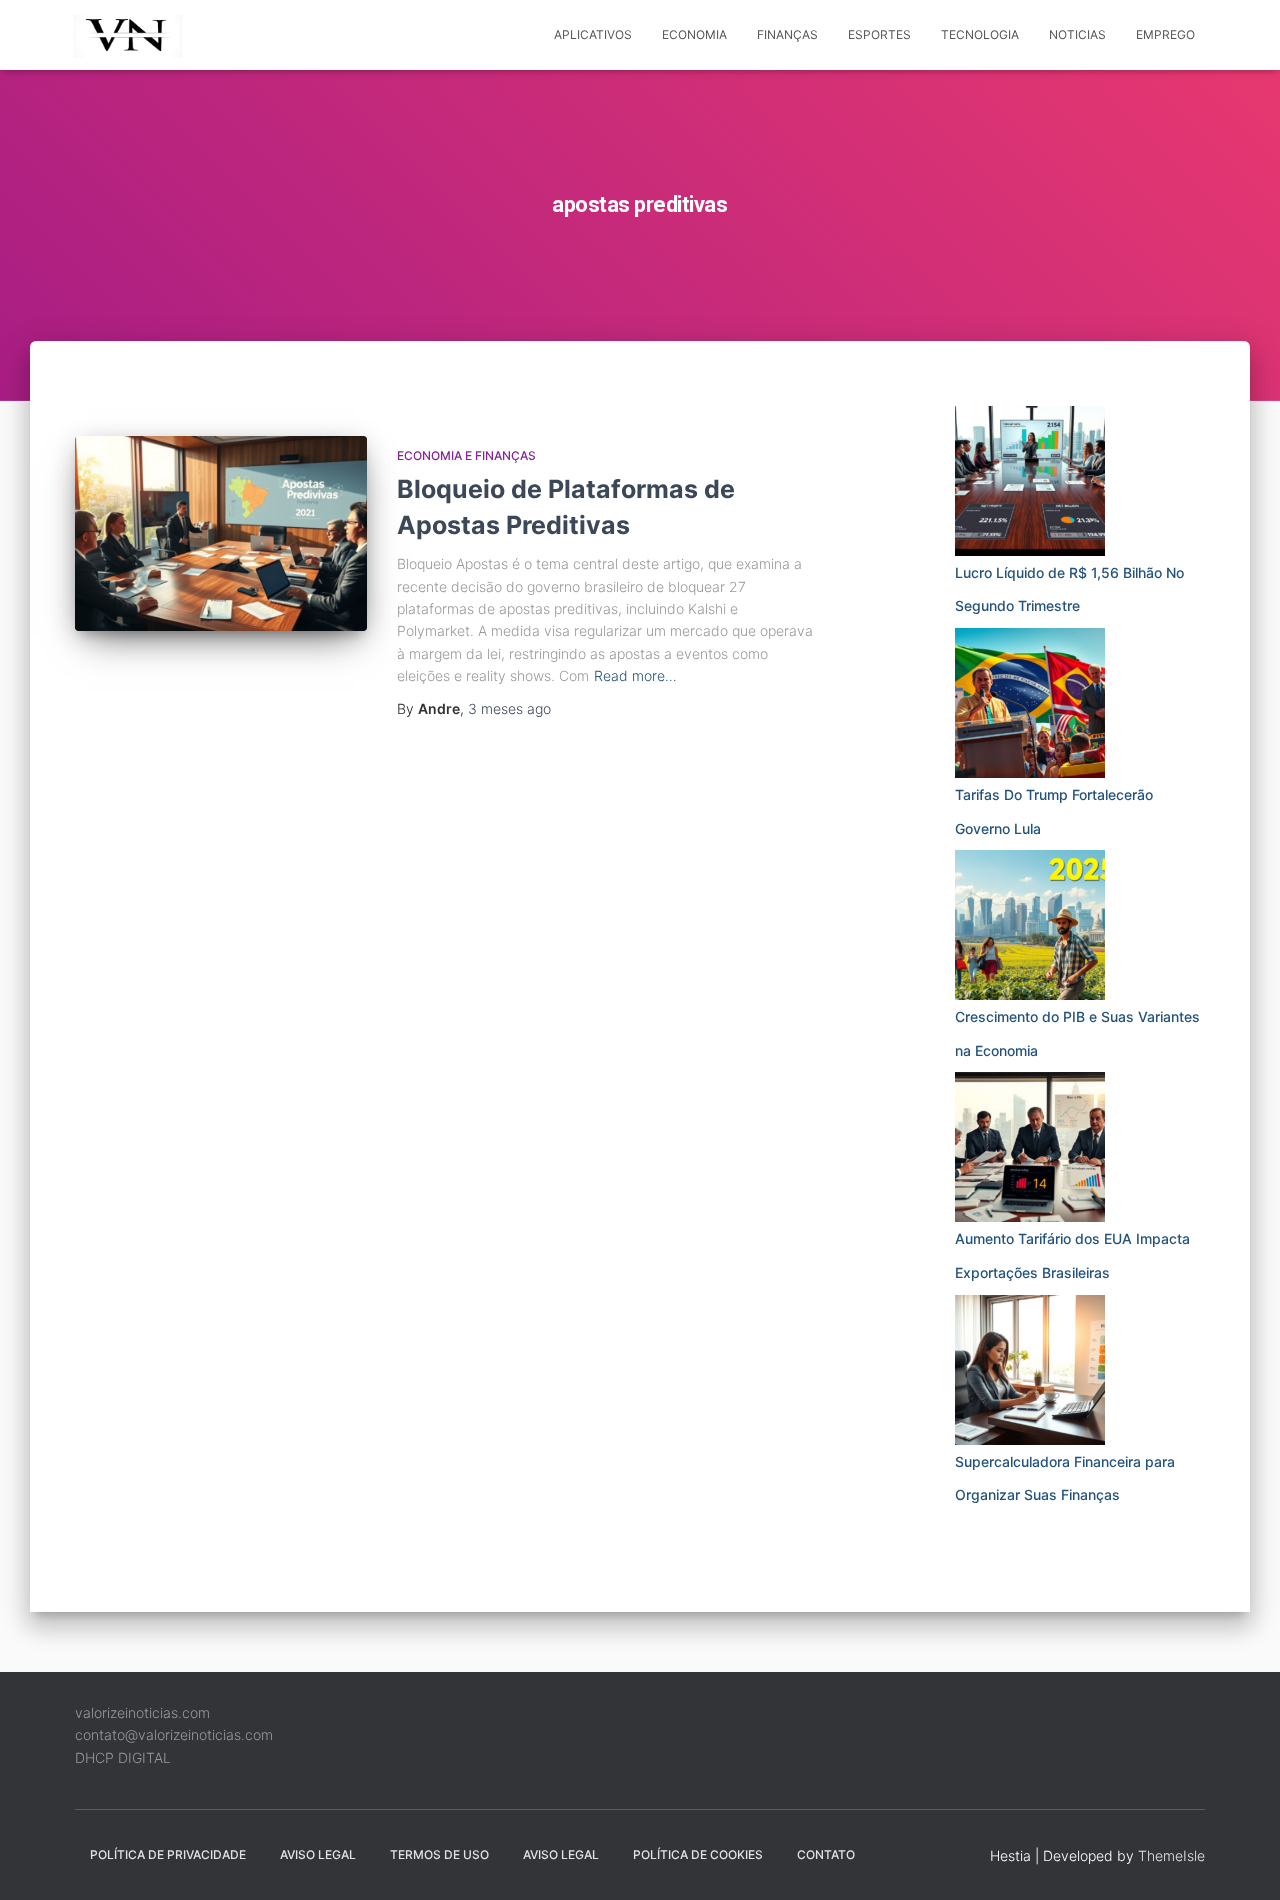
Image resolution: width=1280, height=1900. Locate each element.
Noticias (1077, 34)
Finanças (787, 34)
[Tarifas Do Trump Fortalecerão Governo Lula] (1030, 703)
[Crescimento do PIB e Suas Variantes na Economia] (1030, 925)
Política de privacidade (168, 1854)
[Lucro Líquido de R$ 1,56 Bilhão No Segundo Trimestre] (1030, 481)
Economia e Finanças (466, 455)
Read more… (635, 675)
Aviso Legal (318, 1854)
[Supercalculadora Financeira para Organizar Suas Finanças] (1030, 1370)
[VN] (131, 35)
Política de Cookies (698, 1854)
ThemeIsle (1171, 1855)
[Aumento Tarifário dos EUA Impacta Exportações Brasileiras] (1030, 1147)
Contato (826, 1854)
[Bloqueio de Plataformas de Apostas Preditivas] (221, 533)
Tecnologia (980, 34)
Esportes (879, 34)
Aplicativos (593, 34)
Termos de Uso (439, 1854)
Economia (694, 34)
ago (509, 708)
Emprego (1165, 34)
